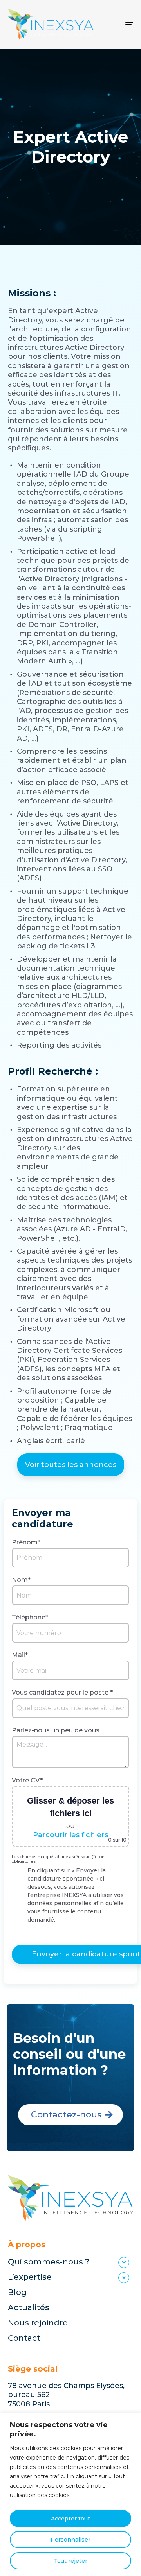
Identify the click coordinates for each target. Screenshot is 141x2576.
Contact (24, 2338)
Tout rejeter (70, 2561)
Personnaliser (70, 2540)
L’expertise (30, 2277)
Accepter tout (70, 2519)
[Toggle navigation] (112, 25)
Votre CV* (27, 1780)
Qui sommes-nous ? (49, 2262)
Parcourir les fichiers (70, 1835)
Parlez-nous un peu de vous (56, 1730)
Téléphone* (30, 1617)
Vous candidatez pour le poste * (62, 1692)
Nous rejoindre (38, 2323)
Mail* (20, 1655)
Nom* (21, 1580)
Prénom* (26, 1542)
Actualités (29, 2307)
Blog (17, 2292)
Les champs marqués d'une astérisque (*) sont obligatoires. (59, 1859)
